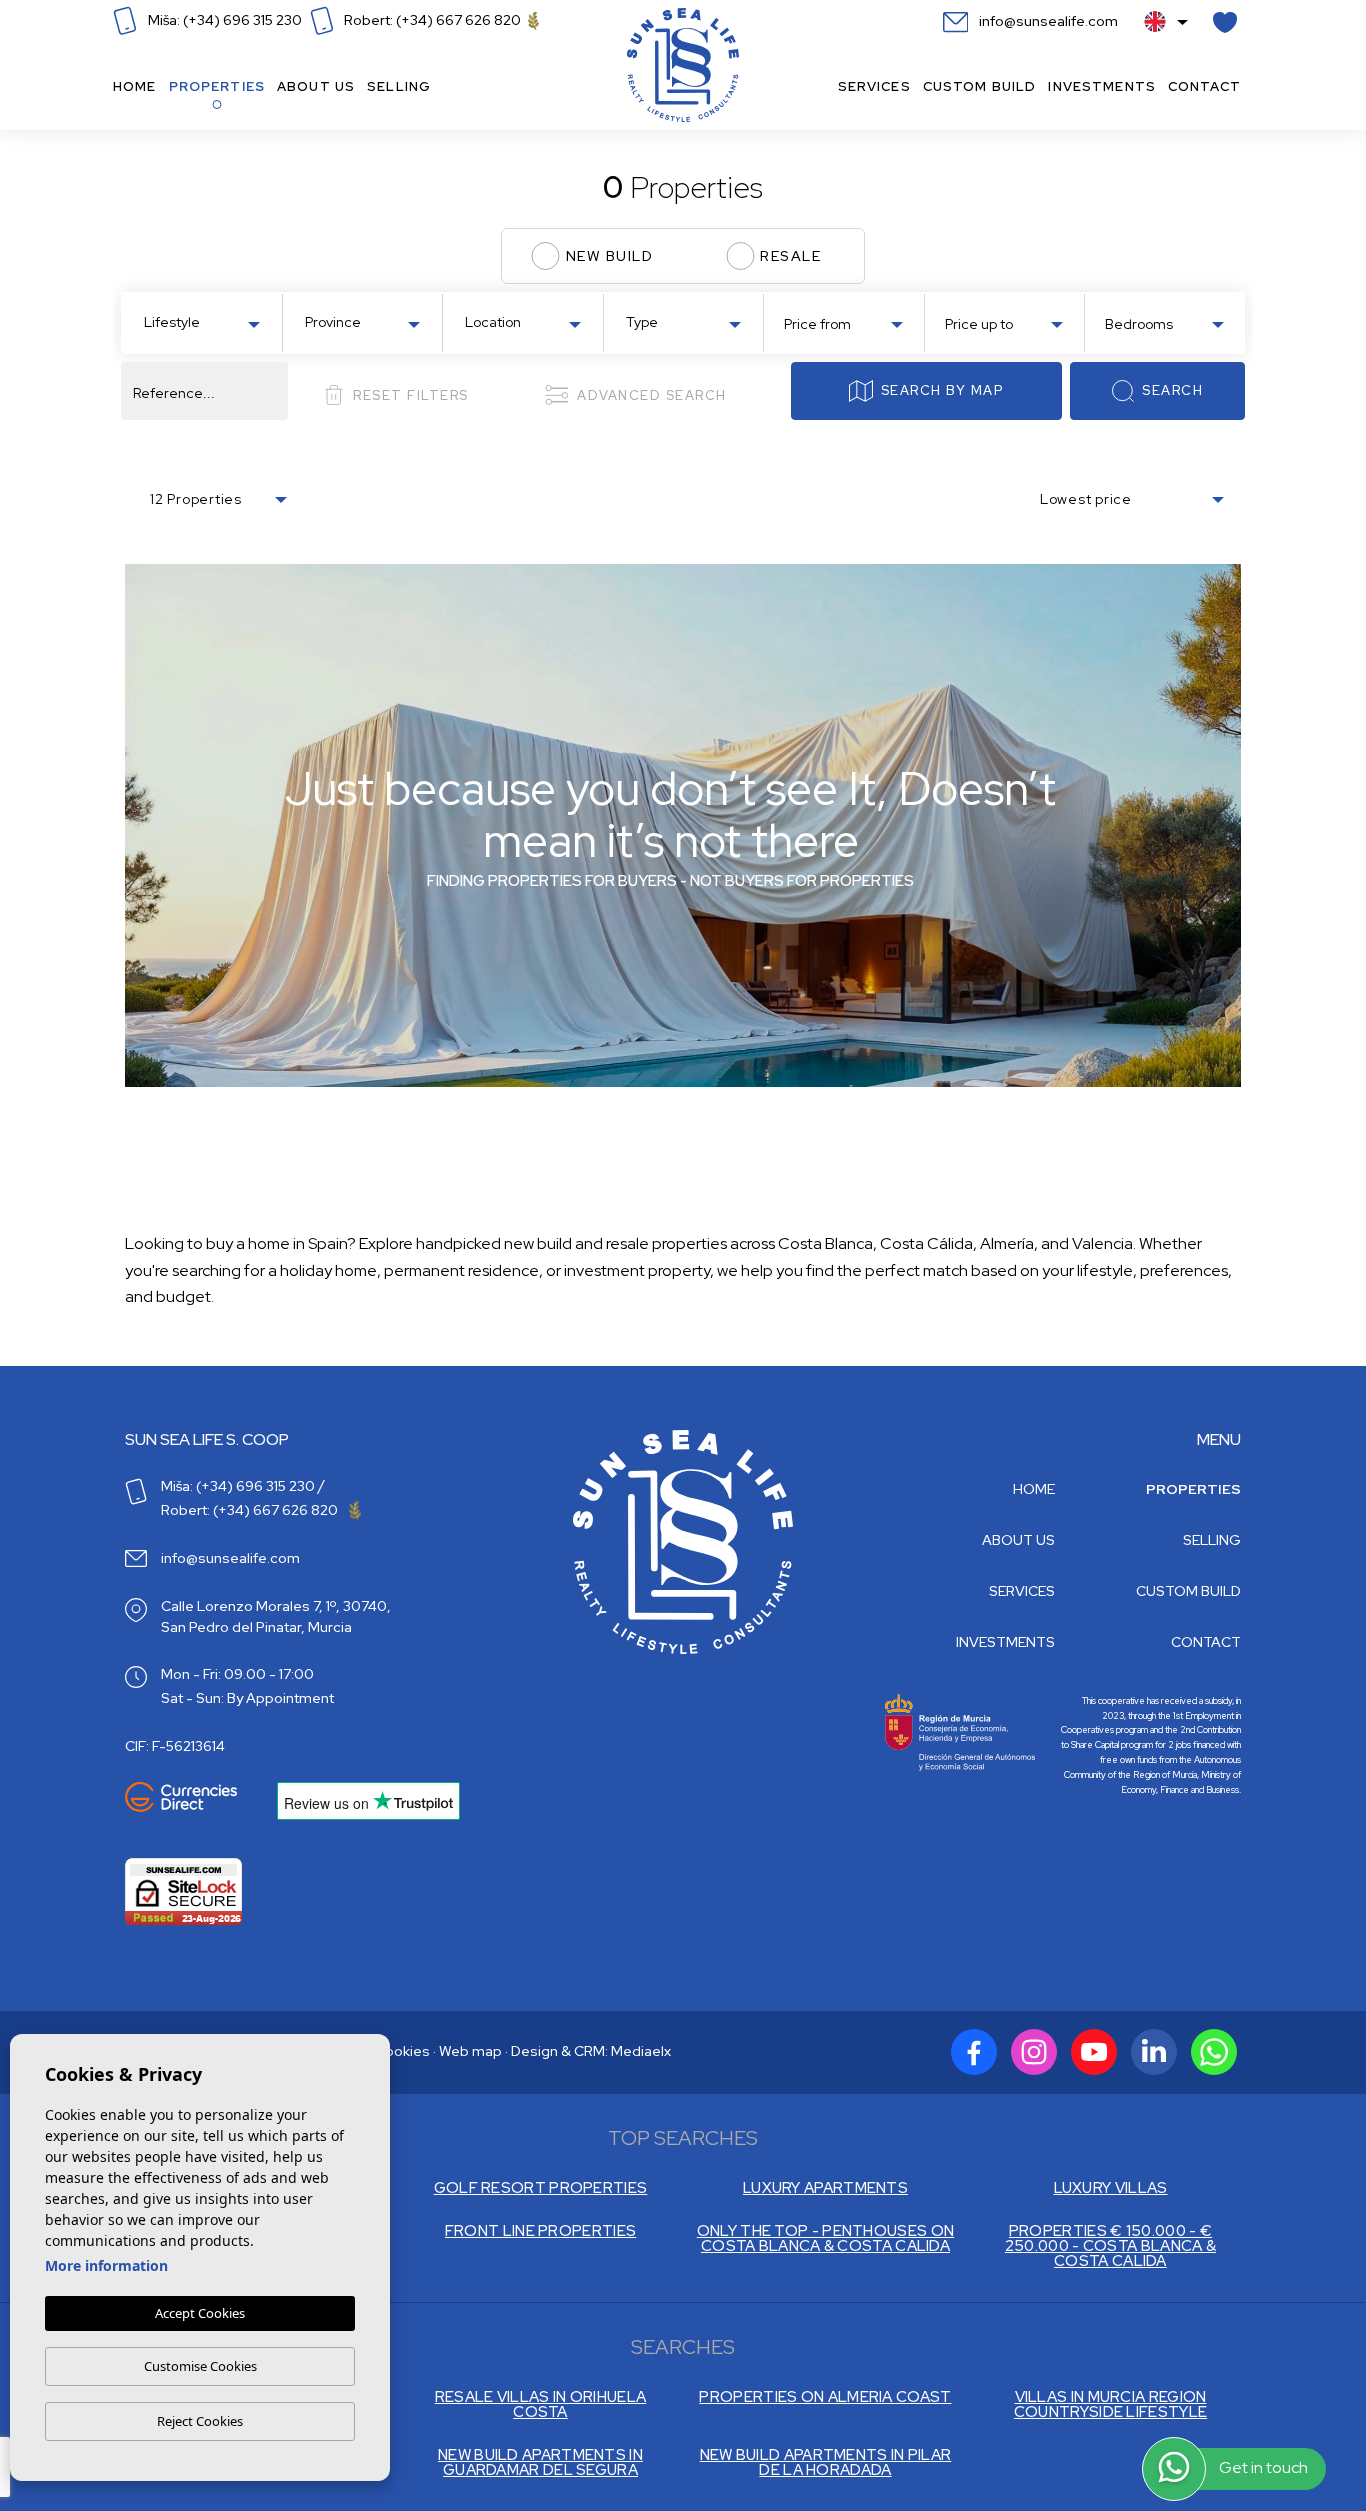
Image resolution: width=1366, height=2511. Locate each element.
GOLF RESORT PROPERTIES (541, 2188)
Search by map (942, 390)
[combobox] (201, 321)
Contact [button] (1204, 86)
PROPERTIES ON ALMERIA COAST (825, 2397)
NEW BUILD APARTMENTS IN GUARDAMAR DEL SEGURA (540, 2463)
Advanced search (652, 395)
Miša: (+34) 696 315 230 (223, 20)
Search (1172, 390)
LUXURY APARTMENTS (825, 2188)
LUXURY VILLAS (1111, 2188)
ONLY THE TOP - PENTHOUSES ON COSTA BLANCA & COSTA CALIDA (825, 2239)
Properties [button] (217, 86)
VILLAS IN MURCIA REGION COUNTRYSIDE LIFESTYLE (1110, 2405)
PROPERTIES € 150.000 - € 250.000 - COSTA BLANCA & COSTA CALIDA (1110, 2246)
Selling (399, 86)
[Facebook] (974, 2052)
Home (135, 86)
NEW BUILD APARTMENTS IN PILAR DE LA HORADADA (826, 2463)
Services (874, 86)
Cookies (402, 2051)
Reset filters (411, 395)
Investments (1102, 86)
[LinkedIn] (1154, 2052)
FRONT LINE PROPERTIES (540, 2231)
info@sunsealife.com (1047, 21)
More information (106, 2265)
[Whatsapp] (1214, 2052)
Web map (470, 2051)
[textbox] (206, 322)
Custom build (980, 86)
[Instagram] (1034, 2052)
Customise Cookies (200, 2366)
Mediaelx (641, 2051)
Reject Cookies (200, 2421)
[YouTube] (1094, 2052)
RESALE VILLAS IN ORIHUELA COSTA (541, 2405)
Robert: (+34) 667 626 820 (432, 20)
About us (316, 86)
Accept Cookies (200, 2313)
